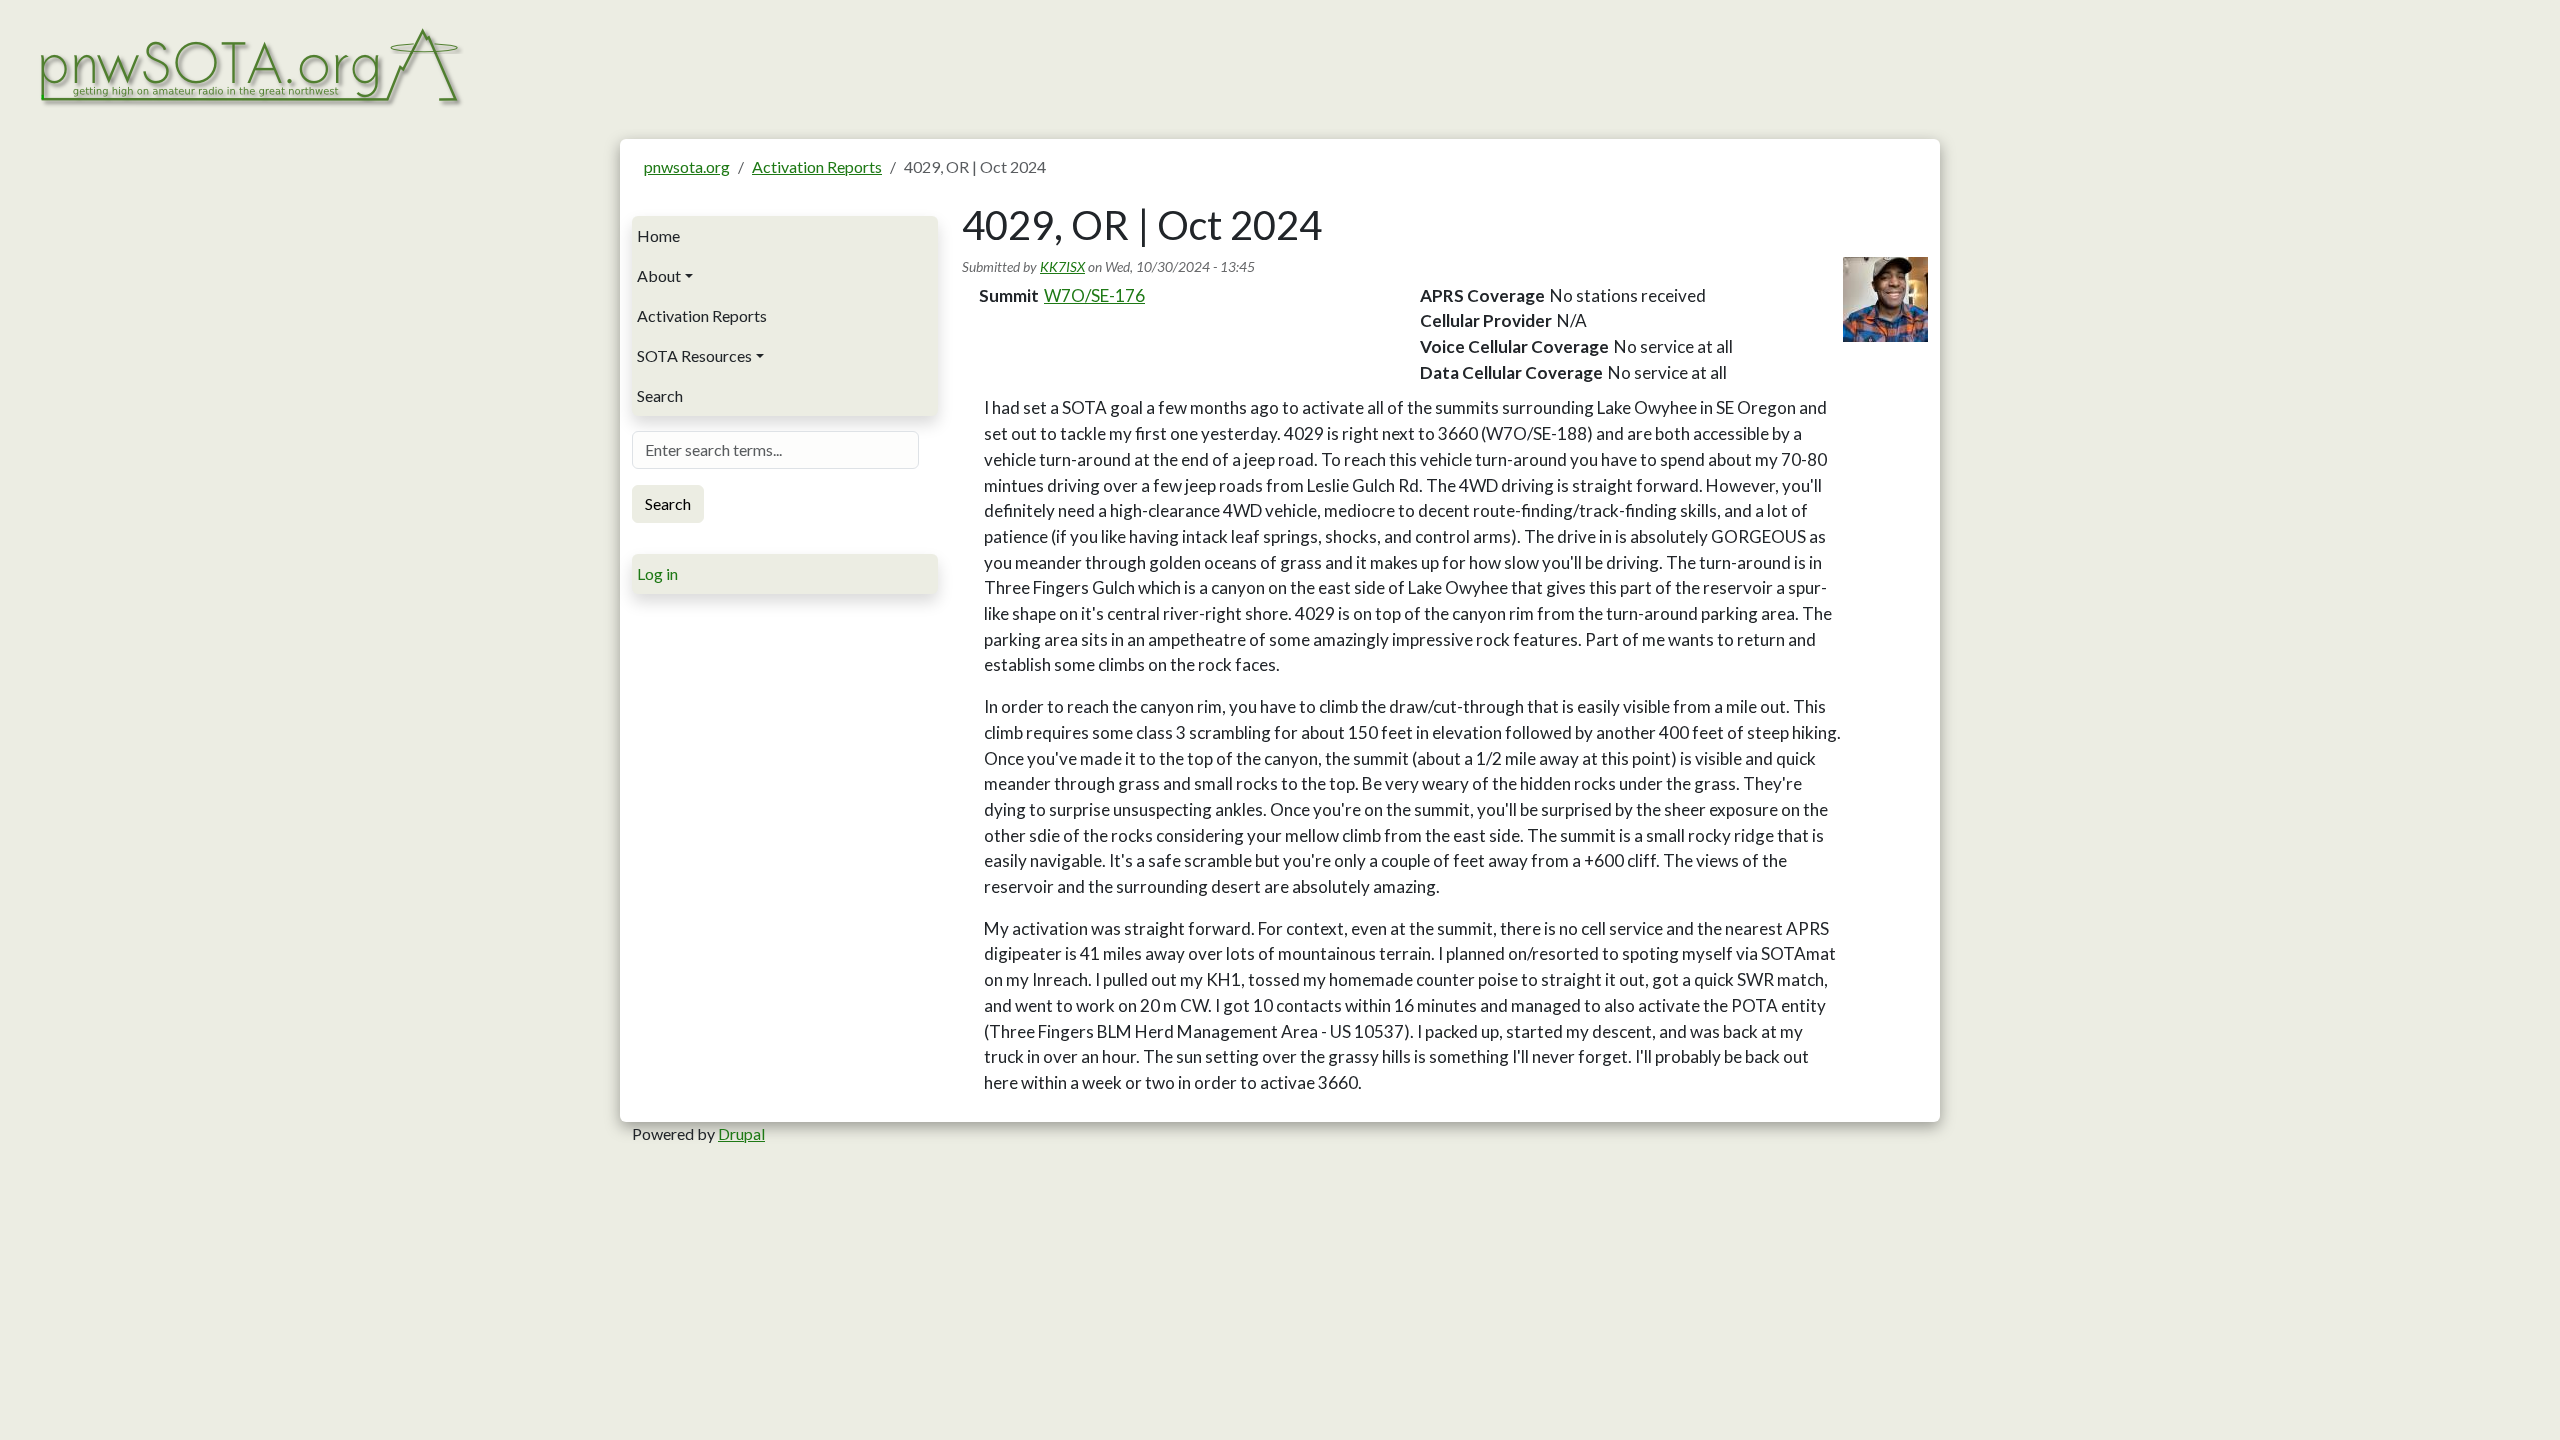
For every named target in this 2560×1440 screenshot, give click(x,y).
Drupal (741, 1133)
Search (660, 395)
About (659, 275)
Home (658, 235)
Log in (657, 573)
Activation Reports (817, 166)
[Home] (249, 64)
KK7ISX (1062, 266)
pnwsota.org (687, 166)
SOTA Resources (694, 355)
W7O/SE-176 (1094, 295)
